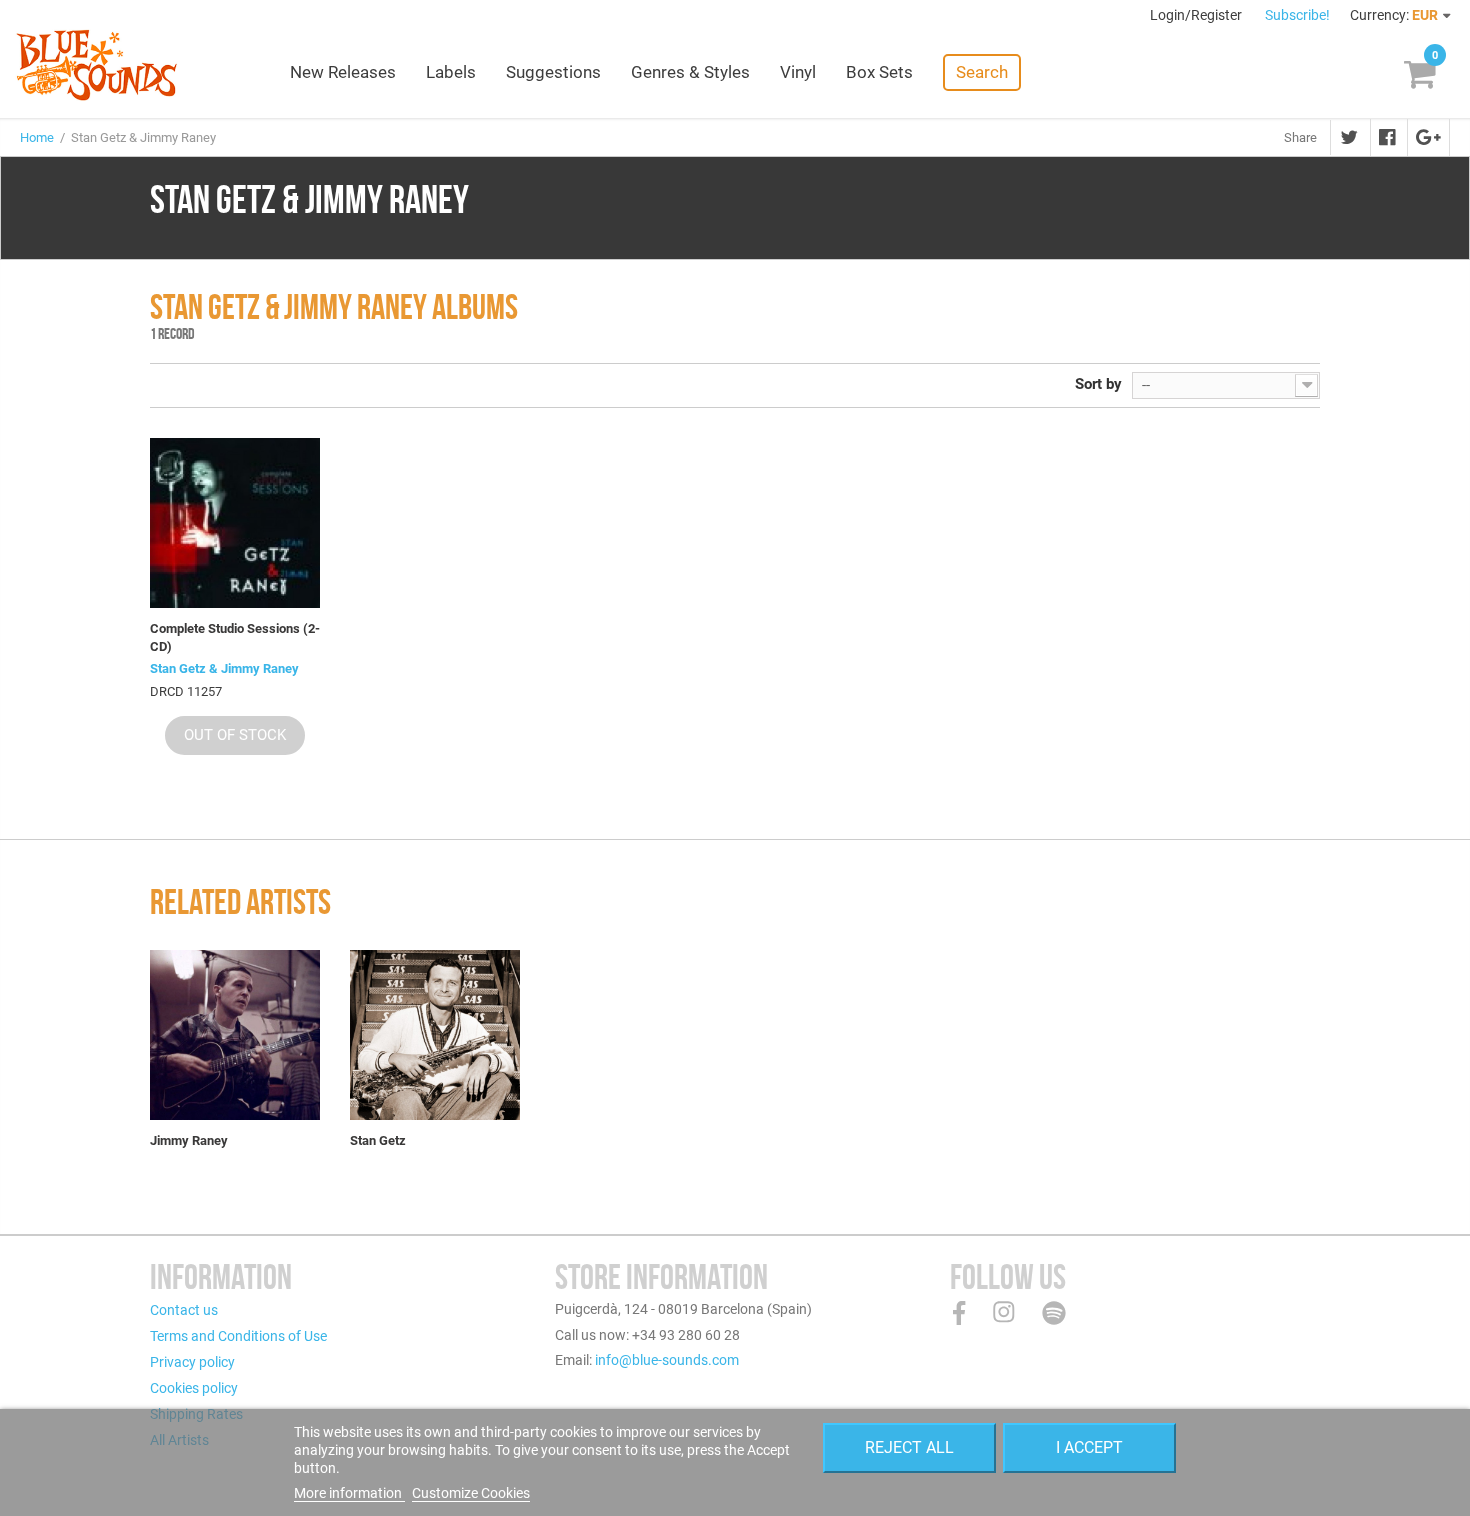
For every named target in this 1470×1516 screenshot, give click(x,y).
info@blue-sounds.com (667, 1360)
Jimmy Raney (189, 1140)
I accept (1089, 1447)
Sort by (1098, 384)
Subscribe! (1297, 15)
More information (349, 1493)
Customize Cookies (471, 1493)
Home (37, 137)
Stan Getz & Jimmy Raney (224, 668)
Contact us (184, 1310)
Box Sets (879, 72)
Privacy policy (192, 1362)
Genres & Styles (690, 72)
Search (982, 72)
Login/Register (1197, 15)
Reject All (909, 1447)
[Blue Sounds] (96, 65)
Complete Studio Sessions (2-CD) (235, 637)
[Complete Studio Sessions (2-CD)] (235, 523)
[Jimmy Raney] (235, 1035)
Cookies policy (194, 1388)
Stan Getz (378, 1140)
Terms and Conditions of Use (238, 1336)
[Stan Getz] (435, 1035)
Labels (451, 72)
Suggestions (553, 72)
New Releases (343, 72)
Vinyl (798, 72)
